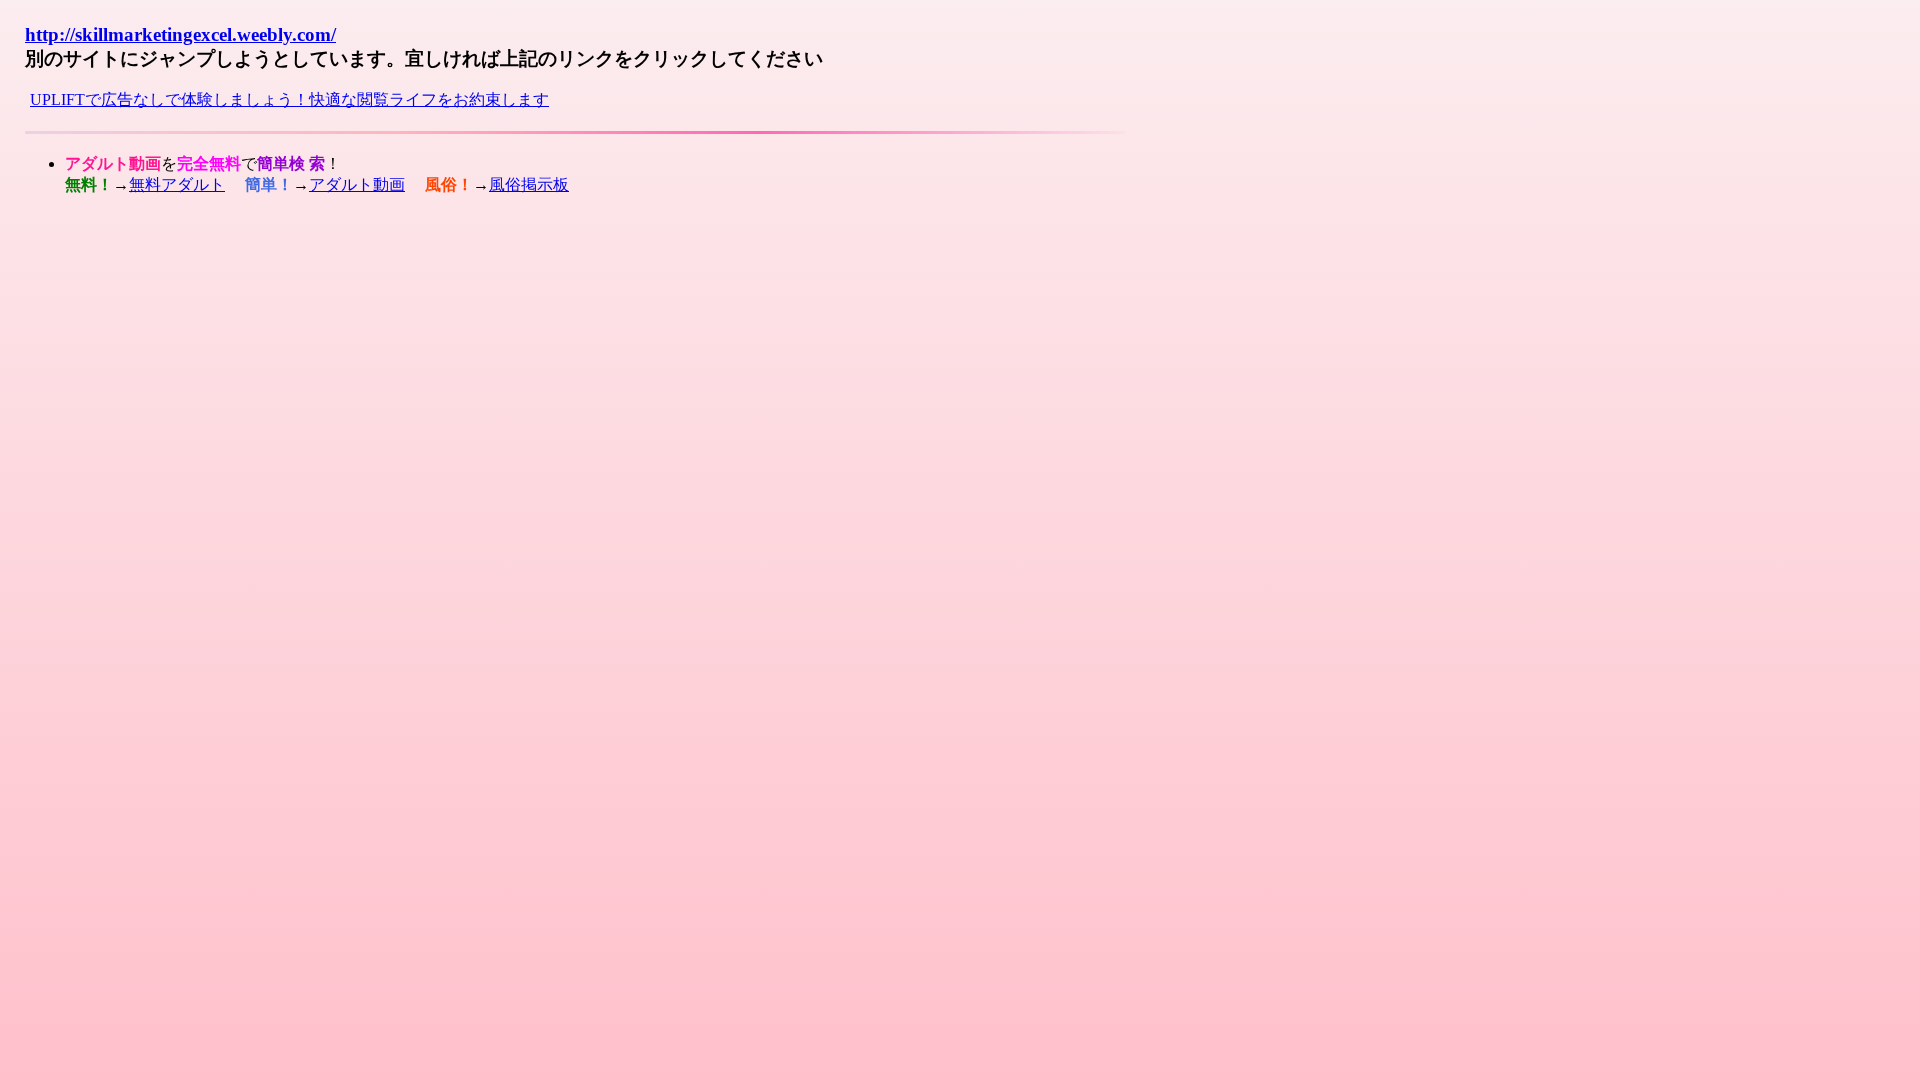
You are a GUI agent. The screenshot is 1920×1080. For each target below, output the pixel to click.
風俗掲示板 (529, 184)
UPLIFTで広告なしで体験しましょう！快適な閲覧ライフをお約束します (289, 99)
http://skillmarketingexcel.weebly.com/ (180, 34)
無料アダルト (177, 184)
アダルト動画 (357, 184)
